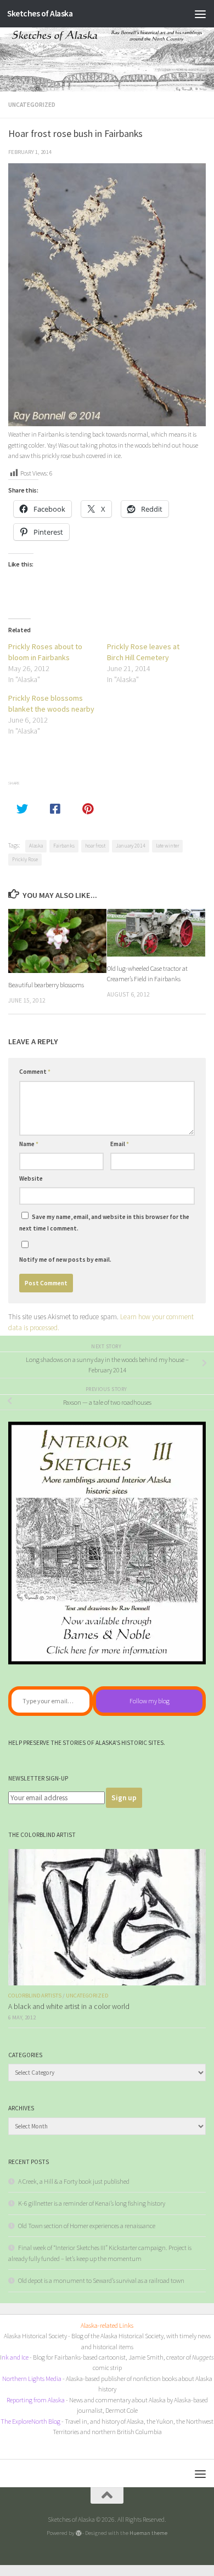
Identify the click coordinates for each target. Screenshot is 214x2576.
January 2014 (131, 846)
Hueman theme (148, 2533)
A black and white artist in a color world (69, 2007)
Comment (35, 1072)
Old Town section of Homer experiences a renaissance (87, 2226)
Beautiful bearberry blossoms (46, 985)
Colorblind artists (35, 1996)
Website (31, 1178)
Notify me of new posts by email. (65, 1260)
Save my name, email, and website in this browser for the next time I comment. (104, 1222)
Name (29, 1144)
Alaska (36, 846)
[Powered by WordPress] (79, 2533)
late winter (167, 846)
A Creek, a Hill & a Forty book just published (74, 2181)
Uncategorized (32, 105)
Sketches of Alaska (40, 13)
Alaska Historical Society (35, 2336)
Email (120, 1144)
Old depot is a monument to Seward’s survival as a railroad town (101, 2280)
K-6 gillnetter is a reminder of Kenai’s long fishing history (92, 2203)
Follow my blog (150, 1701)
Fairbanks (64, 846)
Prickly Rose (25, 859)
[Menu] (200, 14)
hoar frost (95, 846)
